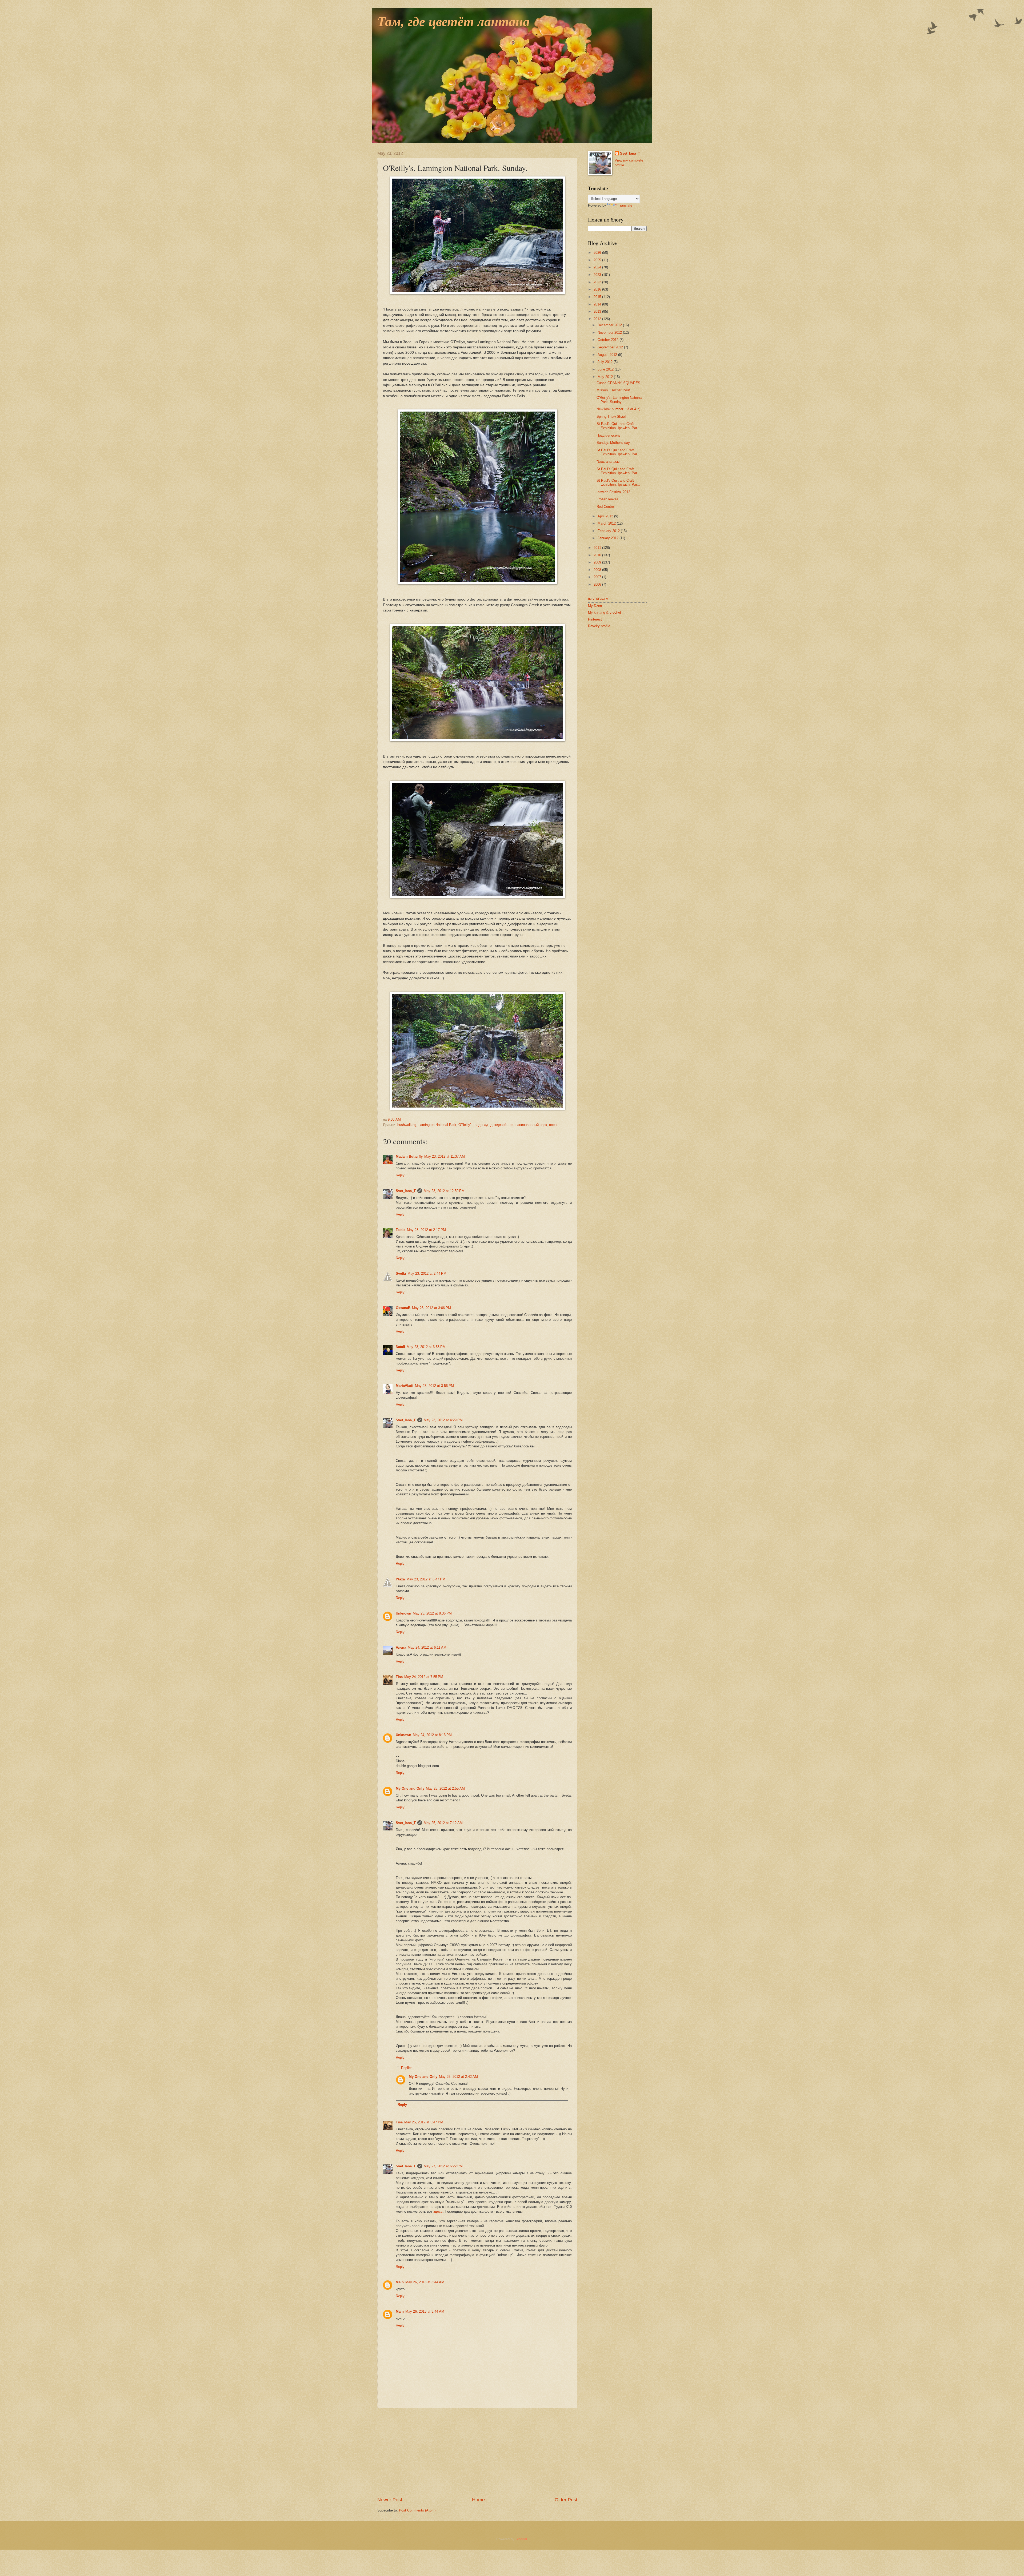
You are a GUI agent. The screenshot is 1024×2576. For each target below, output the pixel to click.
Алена (401, 1647)
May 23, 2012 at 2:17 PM (426, 1230)
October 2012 (609, 340)
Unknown (403, 1613)
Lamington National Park (437, 1125)
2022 (598, 282)
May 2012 (606, 377)
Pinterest (595, 619)
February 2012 (609, 531)
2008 (598, 570)
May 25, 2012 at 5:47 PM (424, 2122)
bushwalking (407, 1125)
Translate (625, 205)
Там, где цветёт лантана (453, 22)
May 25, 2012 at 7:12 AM (443, 1823)
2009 (598, 562)
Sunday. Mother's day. (614, 443)
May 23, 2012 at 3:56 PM (434, 1386)
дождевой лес (502, 1125)
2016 (598, 289)
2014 (598, 304)
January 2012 (609, 538)
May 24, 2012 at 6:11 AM (427, 1647)
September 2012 (611, 347)
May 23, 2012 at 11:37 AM (445, 1156)
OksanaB (403, 1308)
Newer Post (390, 2500)
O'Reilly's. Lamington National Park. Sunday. (619, 400)
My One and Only (410, 1788)
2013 (598, 311)
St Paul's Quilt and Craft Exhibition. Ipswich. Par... (618, 426)
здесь (438, 2211)
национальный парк (531, 1125)
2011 (598, 548)
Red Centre (605, 507)
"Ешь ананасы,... (610, 462)
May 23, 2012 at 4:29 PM (443, 1420)
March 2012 (607, 523)
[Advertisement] (477, 2452)
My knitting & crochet (605, 612)
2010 (598, 555)
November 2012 (610, 333)
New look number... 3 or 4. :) (618, 409)
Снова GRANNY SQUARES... (620, 383)
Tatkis (401, 1230)
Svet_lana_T (406, 1191)
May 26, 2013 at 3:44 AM (425, 2282)
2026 (598, 253)
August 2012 (608, 355)
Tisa (399, 1677)
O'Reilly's (465, 1125)
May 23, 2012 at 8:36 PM (432, 1613)
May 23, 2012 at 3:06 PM (431, 1308)
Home (478, 2500)
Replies (407, 2068)
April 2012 (606, 516)
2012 (598, 319)
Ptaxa (400, 1579)
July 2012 (606, 362)
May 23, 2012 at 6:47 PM (426, 1579)
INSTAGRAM (598, 599)
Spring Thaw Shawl (611, 416)
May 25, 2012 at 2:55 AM (445, 1788)
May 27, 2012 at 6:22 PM (443, 2166)
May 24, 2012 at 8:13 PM (432, 1735)
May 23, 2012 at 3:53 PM (426, 1347)
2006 (598, 584)
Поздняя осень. (609, 435)
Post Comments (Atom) (417, 2510)
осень (554, 1125)
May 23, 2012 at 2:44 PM (427, 1273)
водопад (481, 1125)
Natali (400, 1347)
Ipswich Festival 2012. (614, 492)
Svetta (401, 1273)
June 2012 (606, 369)
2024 (598, 267)
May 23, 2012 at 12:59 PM (444, 1191)
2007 (598, 577)
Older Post (566, 2500)
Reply (400, 1175)
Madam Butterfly (409, 1156)
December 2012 (610, 325)
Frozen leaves (607, 499)
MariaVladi (405, 1386)
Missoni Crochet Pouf (613, 390)
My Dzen (595, 606)
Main (400, 2282)
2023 (598, 275)
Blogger (521, 2539)
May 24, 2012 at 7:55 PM (424, 1677)
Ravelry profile (599, 626)
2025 (598, 260)
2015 (598, 297)
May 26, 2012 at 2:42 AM (458, 2077)
